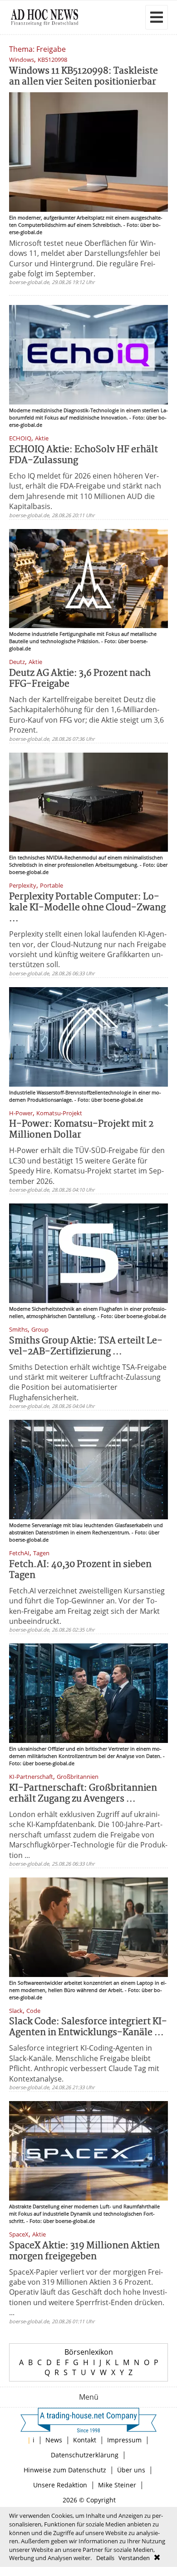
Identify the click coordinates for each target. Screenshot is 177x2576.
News (54, 2440)
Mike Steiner (117, 2485)
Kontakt (85, 2440)
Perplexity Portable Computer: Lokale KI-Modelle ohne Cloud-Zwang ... (87, 908)
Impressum (124, 2440)
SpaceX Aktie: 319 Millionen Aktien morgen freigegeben (84, 2251)
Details (105, 2558)
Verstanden (134, 2558)
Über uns (131, 2470)
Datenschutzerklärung (85, 2455)
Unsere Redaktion (60, 2485)
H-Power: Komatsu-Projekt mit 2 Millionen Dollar (81, 1130)
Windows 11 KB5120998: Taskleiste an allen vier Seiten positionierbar (84, 77)
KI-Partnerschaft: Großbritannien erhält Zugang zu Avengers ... (83, 1794)
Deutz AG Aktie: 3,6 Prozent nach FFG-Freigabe (80, 679)
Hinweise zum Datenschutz (65, 2470)
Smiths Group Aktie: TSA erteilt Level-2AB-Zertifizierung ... (86, 1346)
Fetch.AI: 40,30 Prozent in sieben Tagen (80, 1570)
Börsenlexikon (89, 2352)
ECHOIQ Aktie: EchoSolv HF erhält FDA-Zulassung (84, 455)
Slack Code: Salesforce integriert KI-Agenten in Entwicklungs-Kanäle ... (88, 2027)
